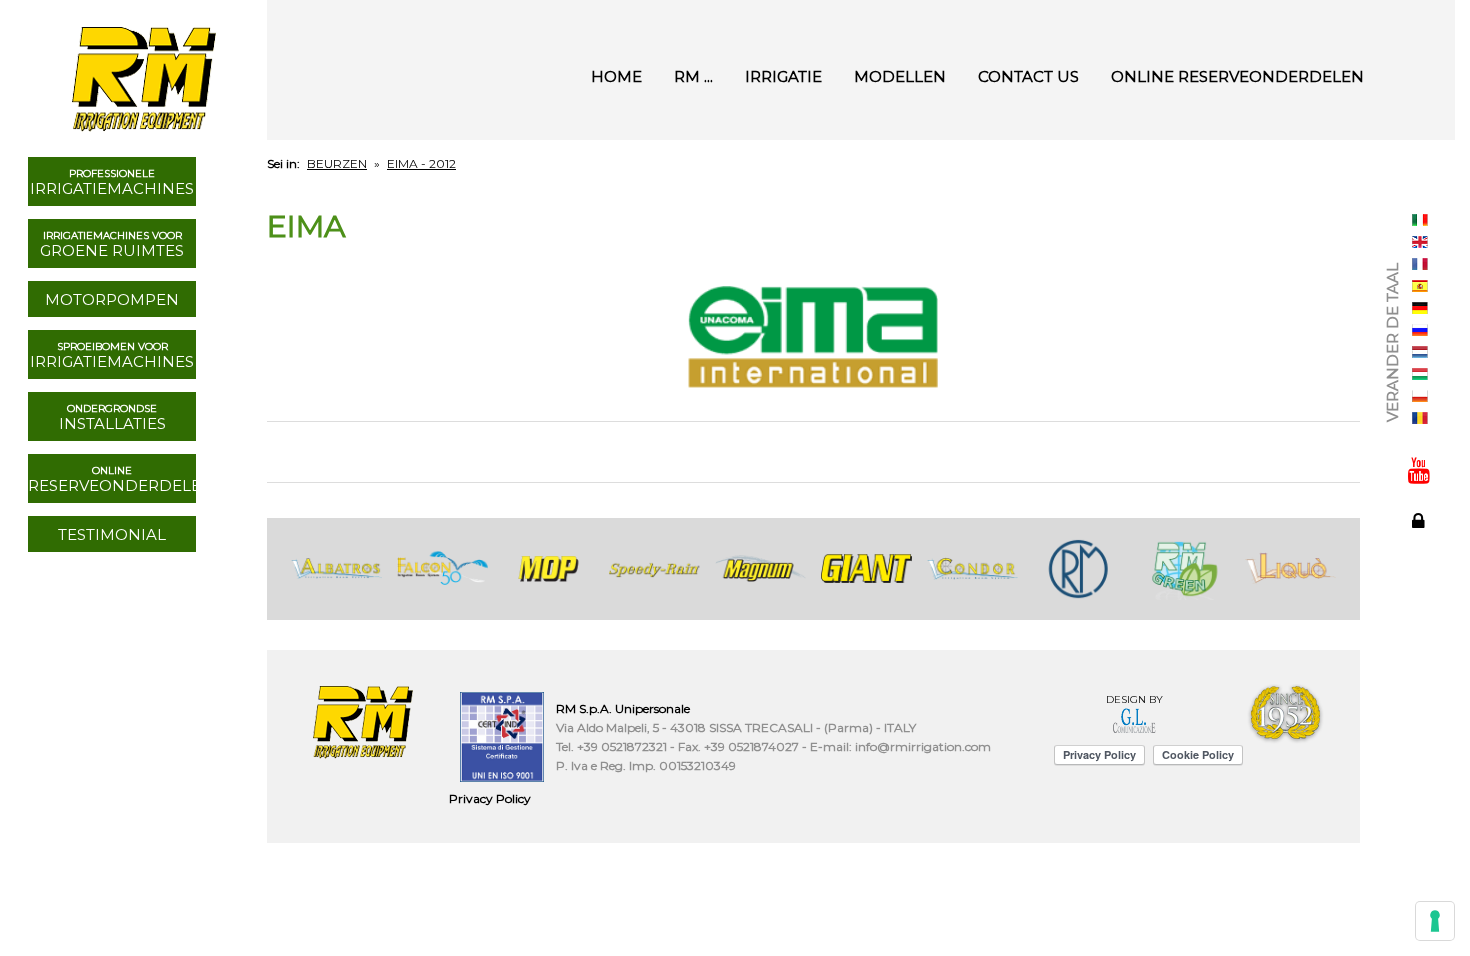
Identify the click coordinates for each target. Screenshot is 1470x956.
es (1420, 286)
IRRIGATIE (783, 76)
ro (1420, 418)
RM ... (693, 76)
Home (616, 76)
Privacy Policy (490, 798)
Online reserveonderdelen (1237, 76)
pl (1420, 396)
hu (1420, 374)
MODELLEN (900, 76)
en (1420, 242)
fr (1420, 264)
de (1420, 308)
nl (1420, 352)
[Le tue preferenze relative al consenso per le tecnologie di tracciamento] (1435, 921)
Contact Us (1028, 76)
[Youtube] (1419, 470)
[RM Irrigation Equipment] (141, 70)
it (1420, 220)
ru (1420, 330)
